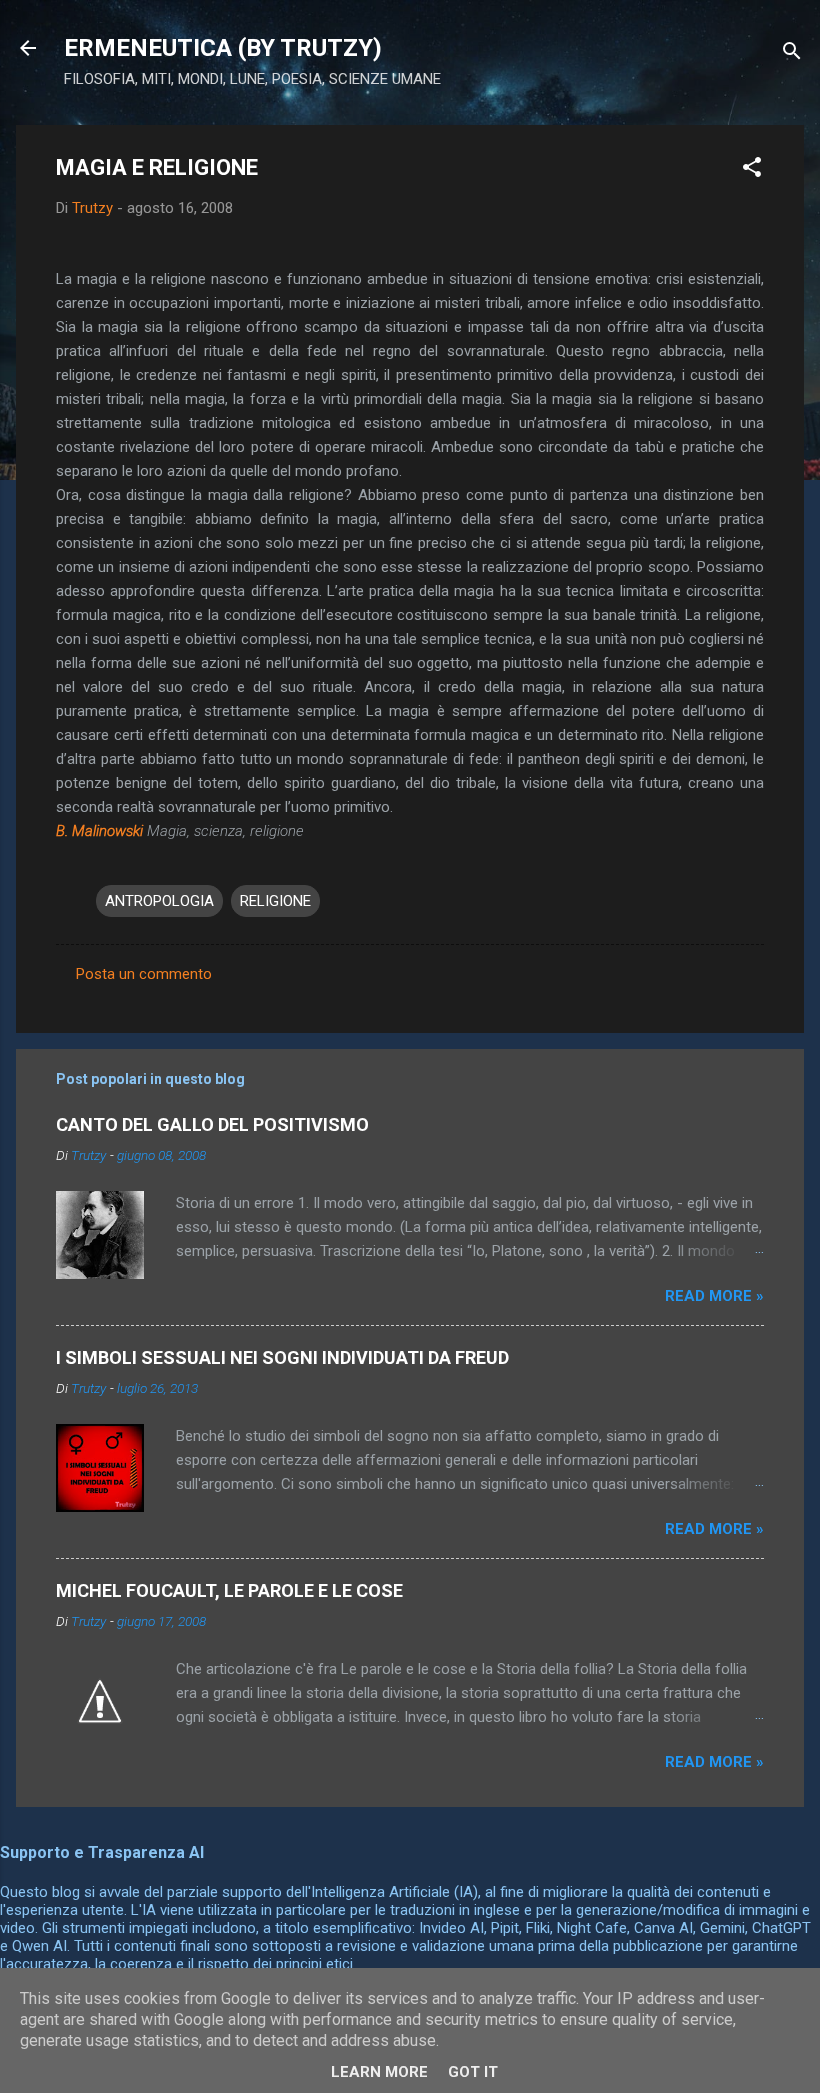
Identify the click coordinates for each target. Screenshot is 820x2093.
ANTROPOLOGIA (159, 901)
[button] (752, 170)
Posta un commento (144, 974)
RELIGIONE (275, 901)
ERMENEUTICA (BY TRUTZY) (223, 48)
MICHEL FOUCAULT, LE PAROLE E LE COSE (229, 1590)
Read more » (714, 1296)
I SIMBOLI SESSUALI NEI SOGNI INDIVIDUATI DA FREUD (282, 1357)
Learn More (379, 2072)
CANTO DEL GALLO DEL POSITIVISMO (212, 1124)
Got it (473, 2072)
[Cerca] (792, 54)
